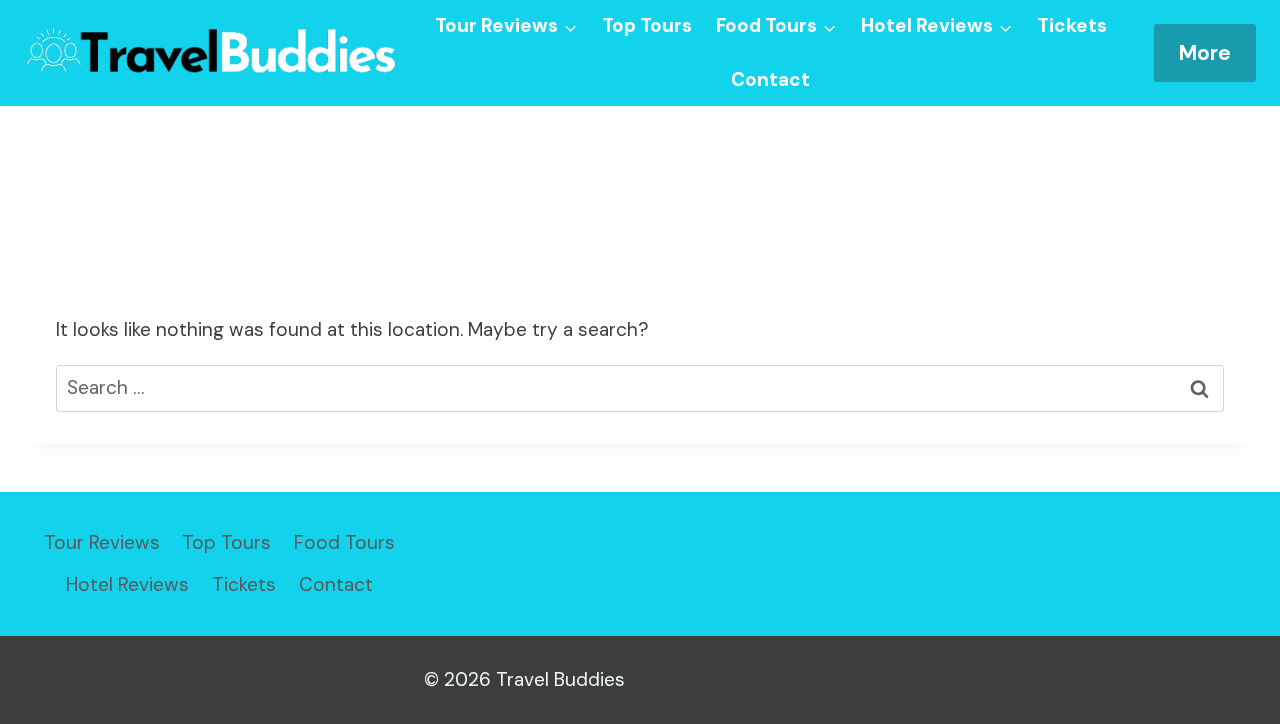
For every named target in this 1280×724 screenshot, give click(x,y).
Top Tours (647, 25)
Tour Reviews (102, 542)
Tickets (1072, 25)
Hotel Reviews (127, 584)
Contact (770, 79)
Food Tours (344, 542)
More (1205, 52)
